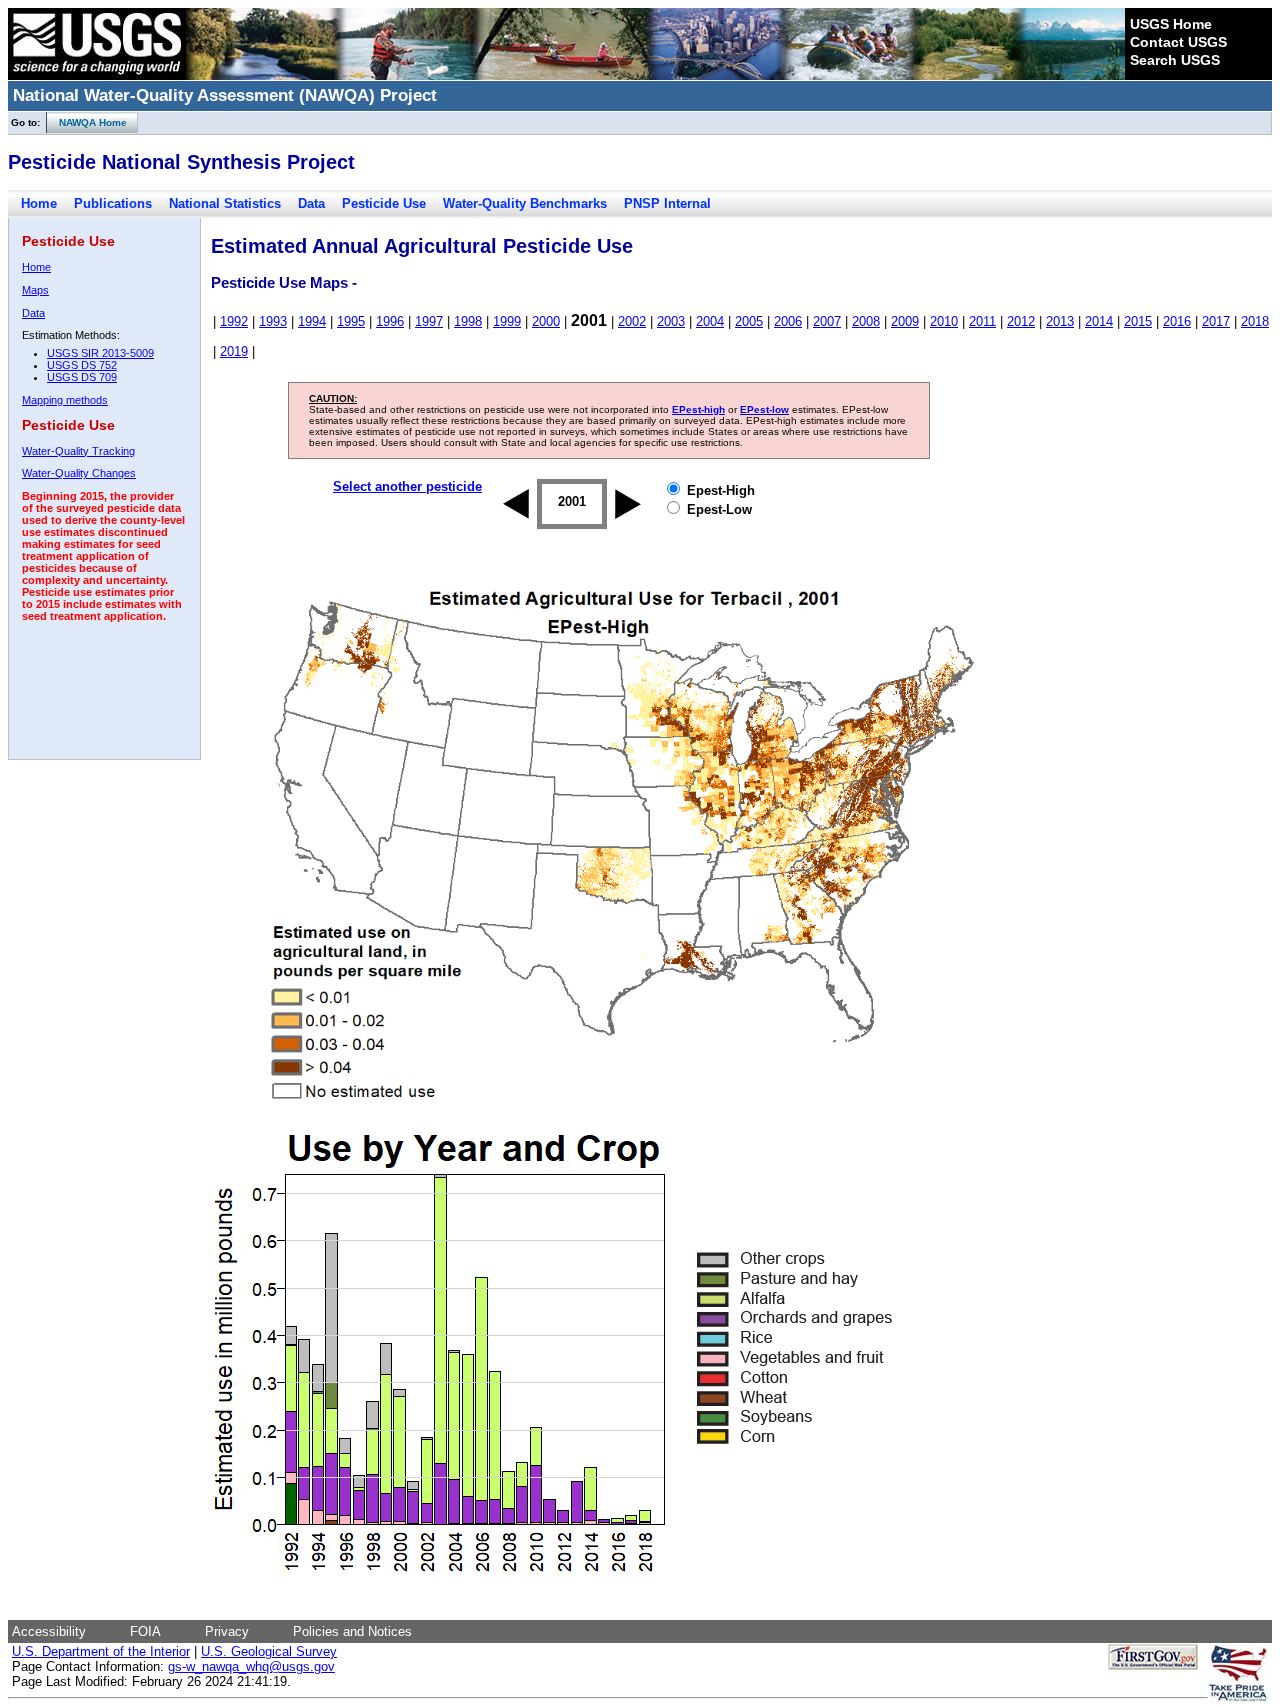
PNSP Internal (667, 203)
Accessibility (49, 1631)
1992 (234, 321)
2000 (546, 321)
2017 (1216, 321)
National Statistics (225, 203)
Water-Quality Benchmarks (525, 203)
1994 (312, 321)
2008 (866, 321)
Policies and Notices (352, 1631)
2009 (905, 321)
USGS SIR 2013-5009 (100, 353)
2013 (1060, 321)
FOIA (145, 1631)
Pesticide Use (384, 203)
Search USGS (1175, 60)
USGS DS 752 (82, 365)
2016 (1177, 321)
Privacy (227, 1631)
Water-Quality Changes (79, 473)
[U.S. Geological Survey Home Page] (97, 75)
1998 (468, 321)
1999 (507, 321)
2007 (827, 321)
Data (311, 203)
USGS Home (1171, 24)
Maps (35, 290)
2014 (1099, 321)
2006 (788, 321)
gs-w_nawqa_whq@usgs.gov (251, 1666)
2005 (749, 321)
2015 (1138, 321)
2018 (1255, 321)
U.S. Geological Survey (269, 1651)
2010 (944, 321)
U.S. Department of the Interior (101, 1651)
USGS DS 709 (82, 377)
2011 (982, 321)
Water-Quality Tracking (78, 451)
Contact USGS (1178, 42)
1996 (390, 321)
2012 (1021, 321)
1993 (273, 321)
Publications (113, 203)
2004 (710, 321)
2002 (632, 321)
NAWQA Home (87, 122)
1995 (351, 321)
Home (39, 203)
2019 (234, 351)
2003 (671, 321)
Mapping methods (65, 400)
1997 (429, 321)
